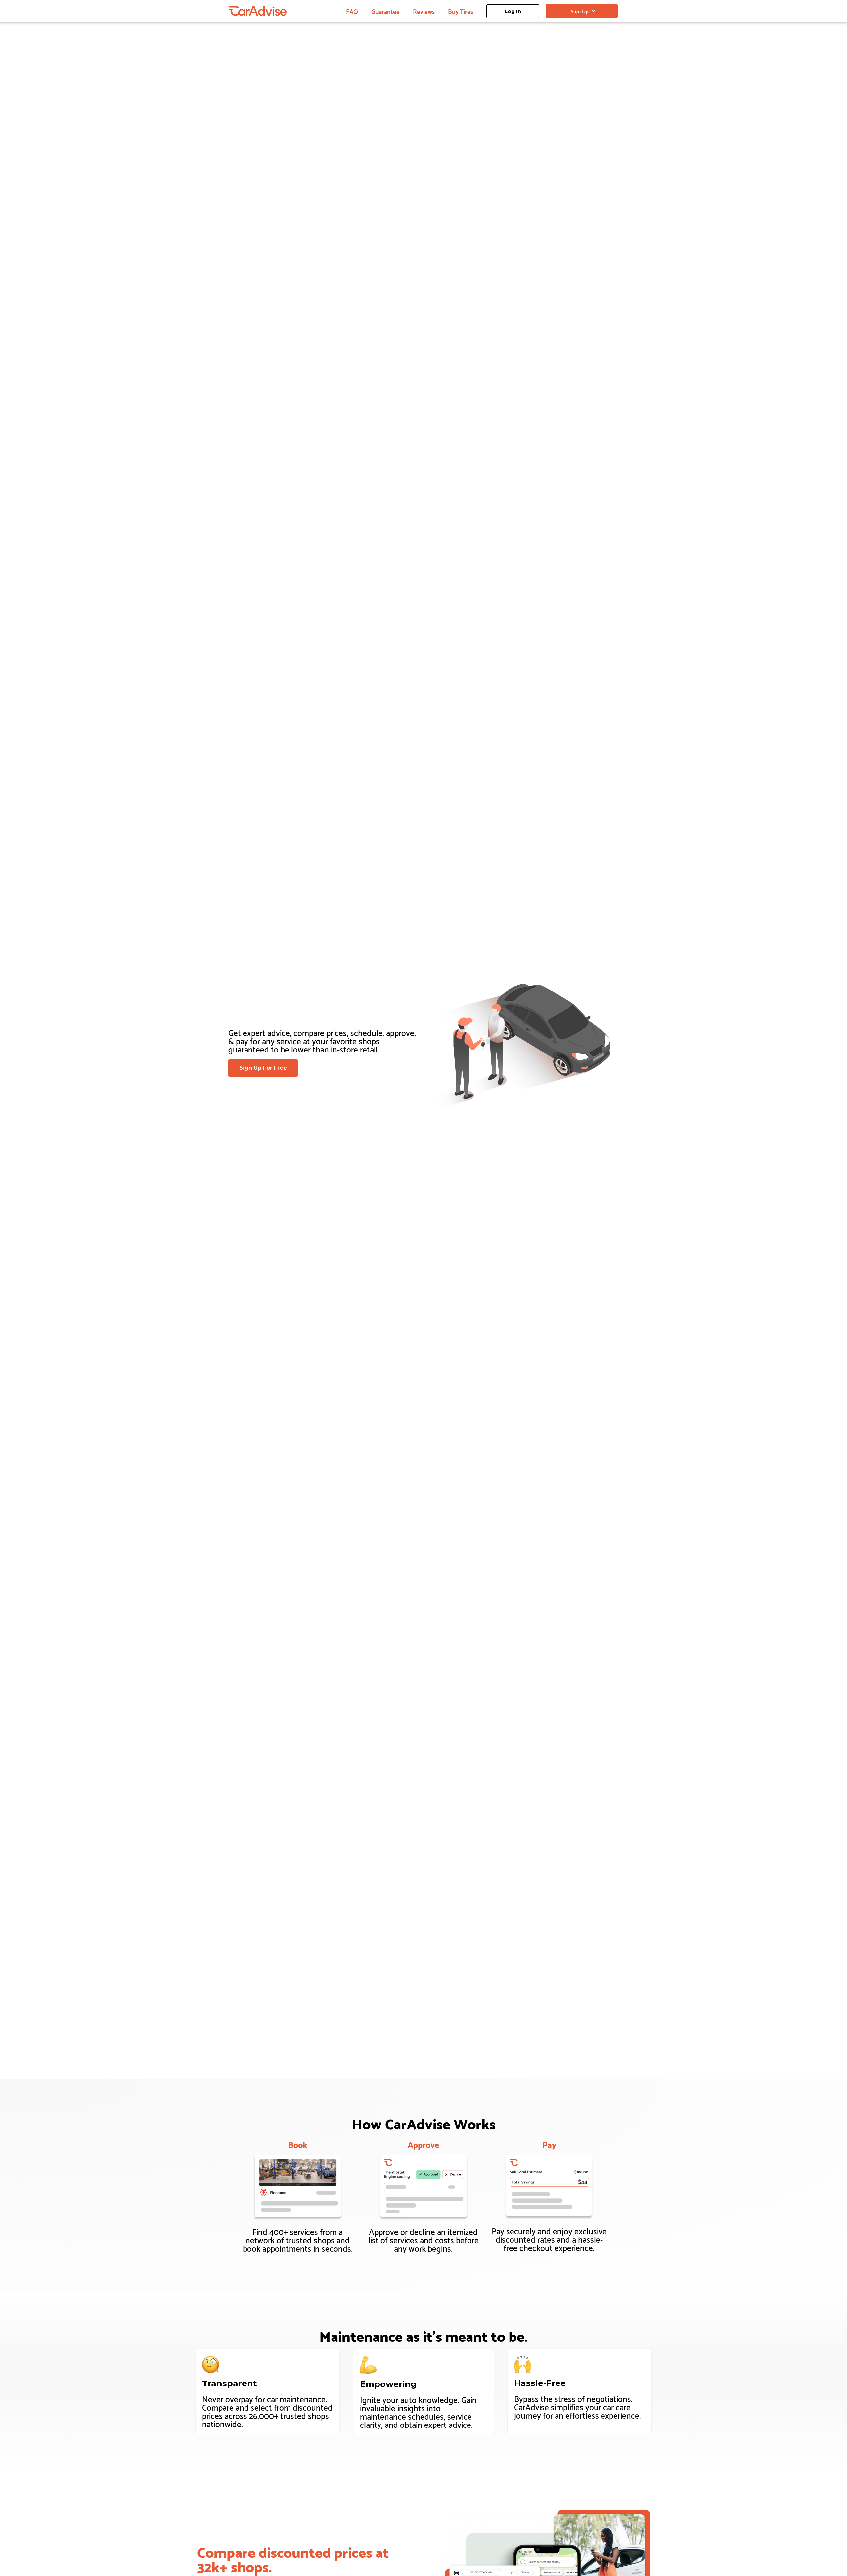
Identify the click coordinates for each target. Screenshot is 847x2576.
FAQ (352, 11)
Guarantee (385, 11)
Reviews (424, 11)
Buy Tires (461, 11)
